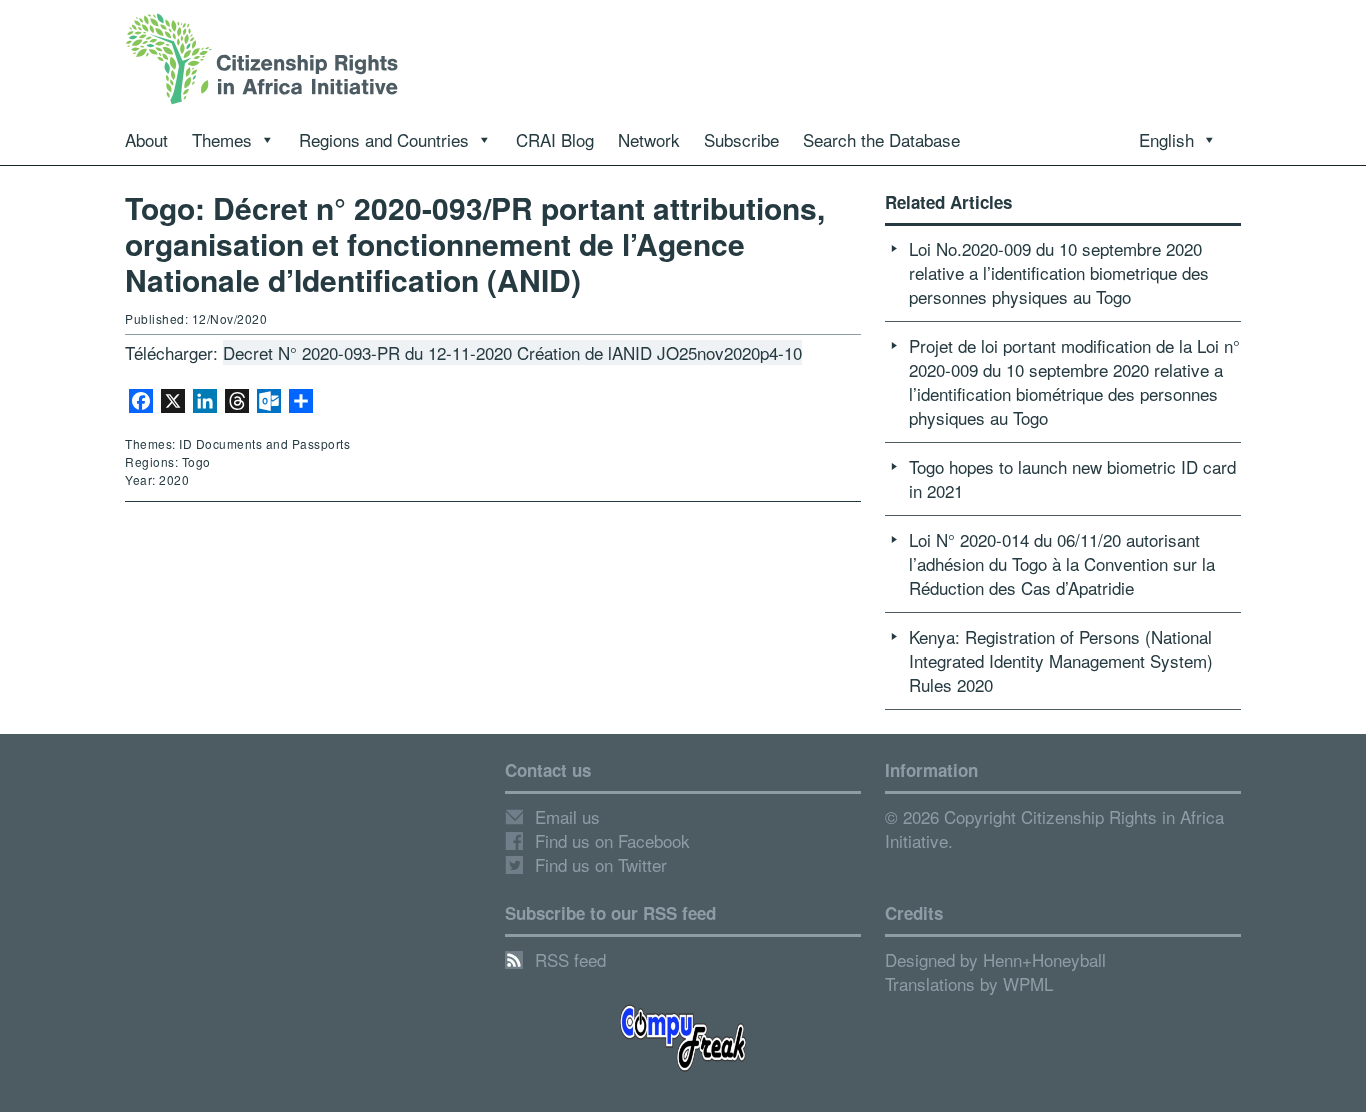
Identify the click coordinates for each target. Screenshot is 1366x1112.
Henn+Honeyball (1044, 959)
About (146, 139)
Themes (222, 139)
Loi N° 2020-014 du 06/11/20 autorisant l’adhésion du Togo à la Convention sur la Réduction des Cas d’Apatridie (1062, 563)
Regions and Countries (384, 139)
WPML (1028, 983)
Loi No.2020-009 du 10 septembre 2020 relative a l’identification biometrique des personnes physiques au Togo (1059, 272)
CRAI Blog (555, 139)
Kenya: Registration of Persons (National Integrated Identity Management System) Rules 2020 (1061, 660)
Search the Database (881, 139)
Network (649, 139)
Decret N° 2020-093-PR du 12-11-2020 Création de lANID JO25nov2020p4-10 (512, 352)
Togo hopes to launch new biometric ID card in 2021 (1072, 478)
